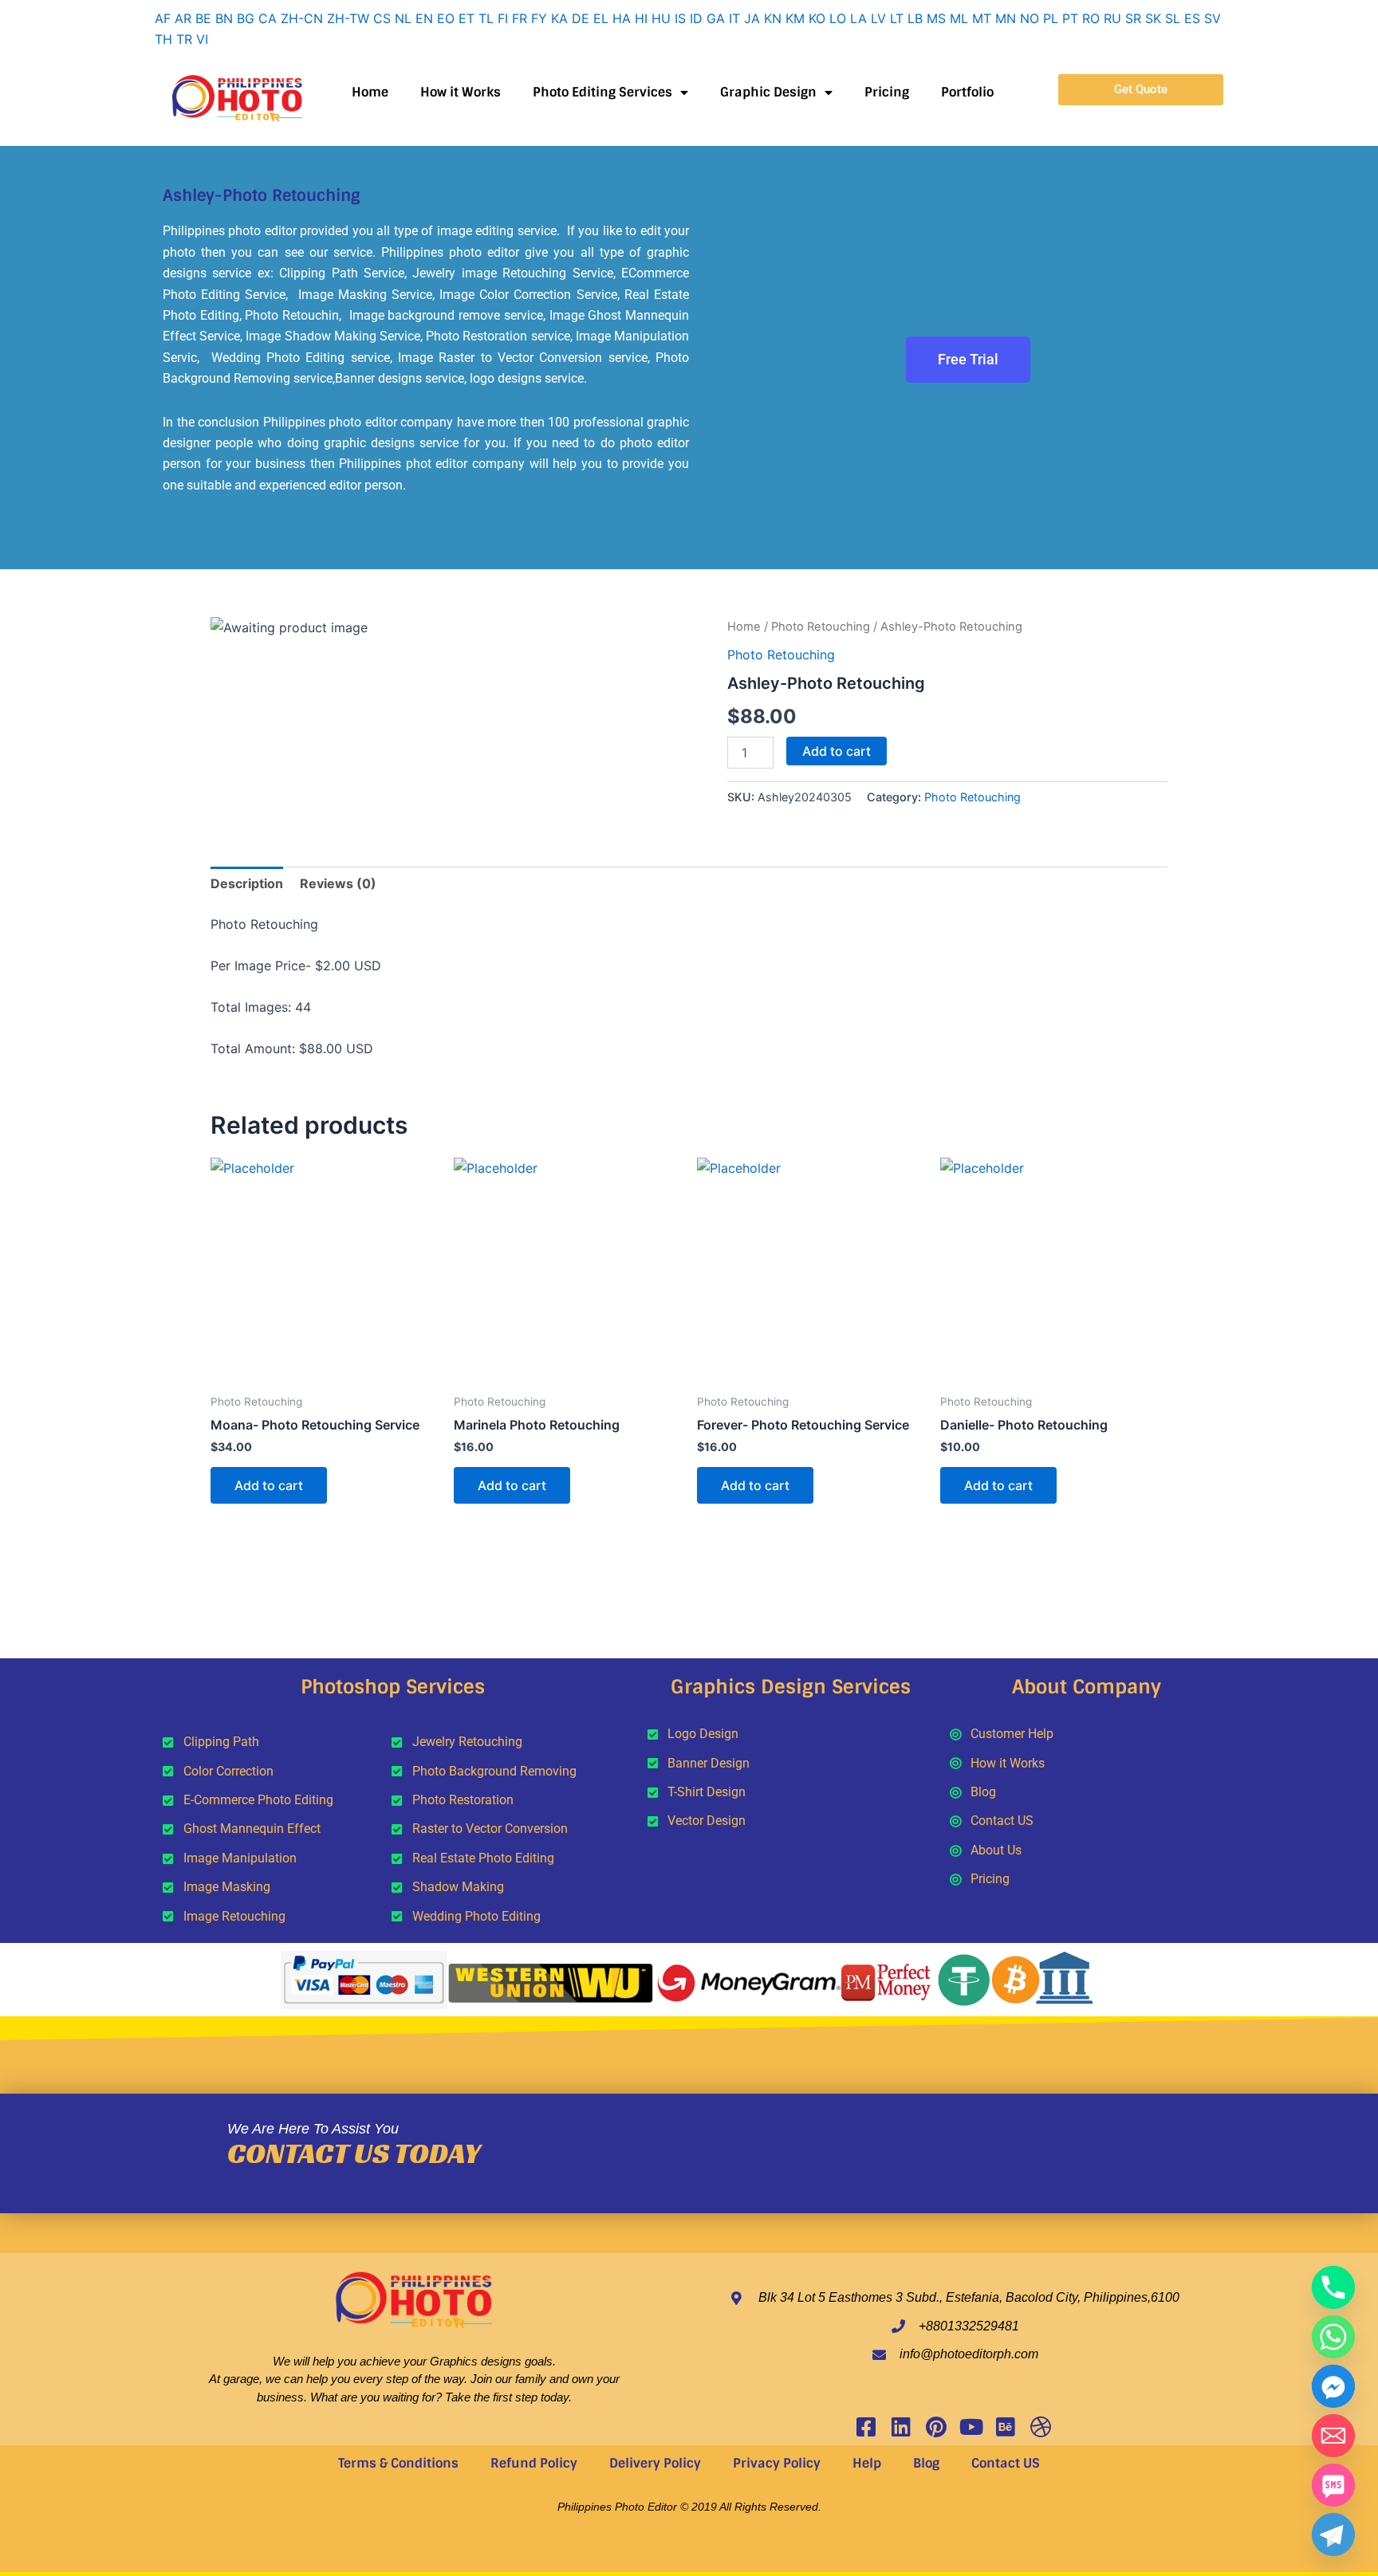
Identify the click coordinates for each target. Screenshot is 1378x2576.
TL (486, 18)
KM (795, 18)
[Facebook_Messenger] (1333, 2386)
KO (817, 18)
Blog (926, 2463)
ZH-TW (348, 18)
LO (838, 18)
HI (641, 18)
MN (1006, 18)
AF (163, 18)
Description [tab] (247, 883)
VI (202, 39)
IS (680, 18)
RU (1112, 18)
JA (752, 18)
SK (1153, 18)
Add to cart (837, 751)
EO (446, 18)
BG (246, 18)
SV (1213, 18)
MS (936, 18)
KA (559, 18)
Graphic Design (768, 92)
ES (1192, 18)
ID (696, 18)
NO (1030, 18)
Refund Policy (534, 2463)
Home (370, 92)
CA (268, 18)
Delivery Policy (655, 2463)
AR (183, 18)
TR (184, 39)
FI (503, 18)
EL (601, 18)
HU (661, 18)
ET (467, 18)
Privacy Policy (777, 2463)
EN (424, 18)
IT (734, 18)
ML (959, 18)
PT (1070, 18)
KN (773, 18)
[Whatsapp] (1333, 2337)
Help (867, 2463)
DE (581, 18)
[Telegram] (1333, 2535)
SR (1133, 18)
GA (716, 18)
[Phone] (1333, 2287)
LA (858, 18)
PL (1051, 18)
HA (622, 18)
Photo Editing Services (602, 92)
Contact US (1006, 2463)
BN (224, 18)
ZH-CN (302, 18)
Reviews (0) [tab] (338, 883)
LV (878, 18)
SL (1173, 18)
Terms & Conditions (398, 2463)
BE (203, 18)
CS (382, 18)
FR (520, 18)
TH (163, 39)
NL (403, 18)
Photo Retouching (821, 627)
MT (982, 18)
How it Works (461, 92)
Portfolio (967, 92)
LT (897, 18)
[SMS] (1333, 2485)
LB (915, 18)
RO (1091, 18)
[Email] (1333, 2436)
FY (539, 18)
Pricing (887, 92)
